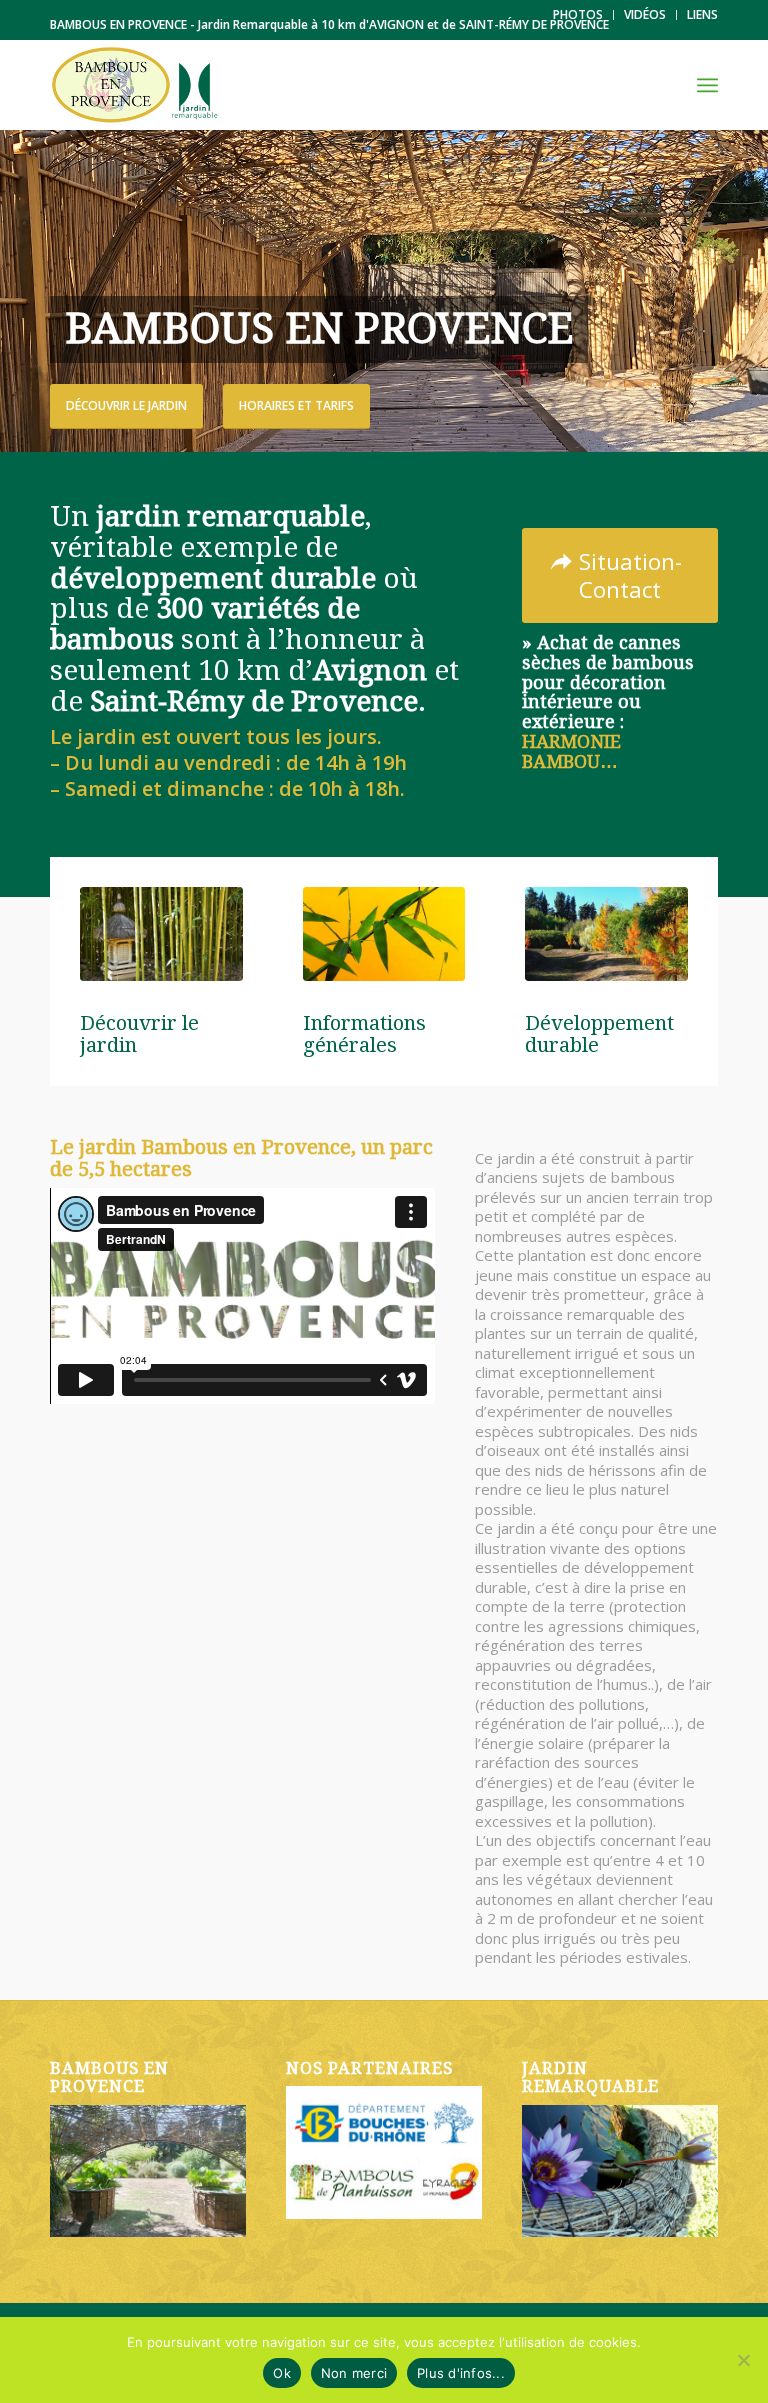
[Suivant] (750, 291)
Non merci (354, 2373)
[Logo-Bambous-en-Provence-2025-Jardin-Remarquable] (135, 85)
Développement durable (599, 1034)
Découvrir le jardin (126, 405)
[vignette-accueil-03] (606, 934)
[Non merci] (743, 2360)
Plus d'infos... (461, 2373)
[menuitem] (578, 15)
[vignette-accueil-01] (161, 934)
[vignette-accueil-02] (384, 934)
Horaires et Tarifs (296, 405)
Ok (282, 2373)
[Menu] (707, 85)
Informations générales (364, 1034)
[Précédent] (17, 291)
